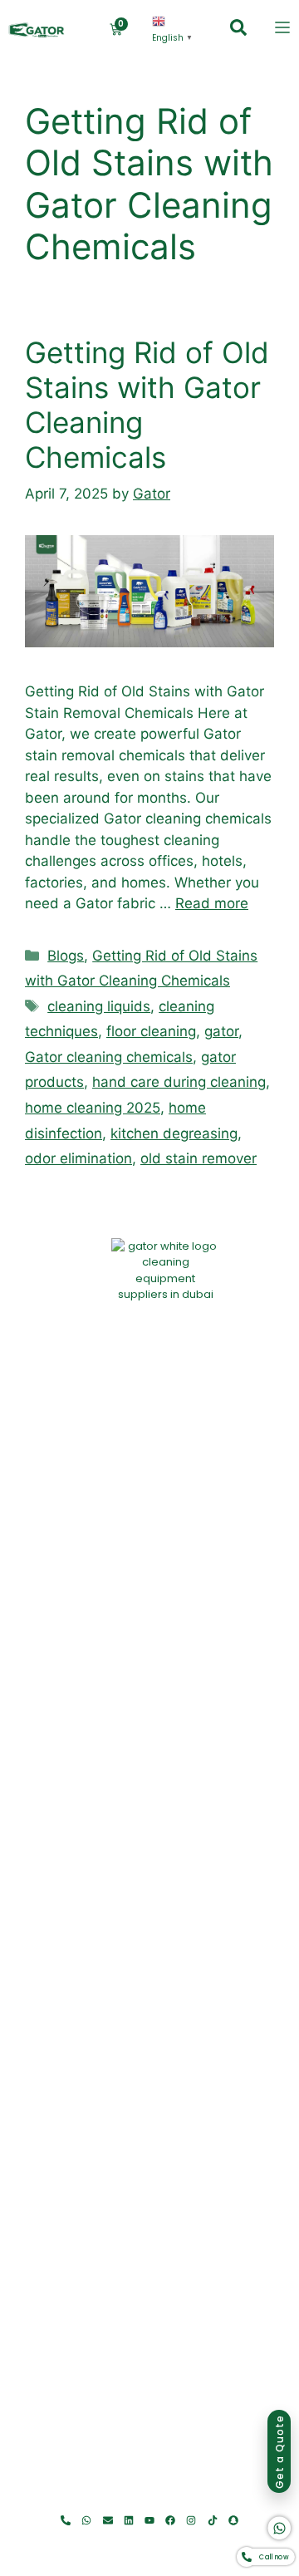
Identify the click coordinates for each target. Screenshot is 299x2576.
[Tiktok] (212, 2521)
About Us (83, 2502)
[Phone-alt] (66, 2521)
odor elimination (78, 1158)
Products (114, 2502)
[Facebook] (171, 2521)
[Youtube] (149, 2521)
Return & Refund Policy (52, 2545)
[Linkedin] (128, 2521)
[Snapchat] (233, 2521)
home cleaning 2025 (93, 1108)
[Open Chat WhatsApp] (280, 2529)
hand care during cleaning (179, 1082)
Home (57, 2502)
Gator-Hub (207, 2502)
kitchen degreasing (174, 1133)
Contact (237, 2502)
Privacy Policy (135, 2545)
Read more (212, 903)
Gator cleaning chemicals (109, 1057)
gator (221, 1031)
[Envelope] (108, 2521)
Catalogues (172, 2502)
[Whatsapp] (87, 2521)
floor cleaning (151, 1031)
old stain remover (199, 1158)
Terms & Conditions (215, 2545)
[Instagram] (191, 2521)
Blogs (66, 956)
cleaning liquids (99, 1006)
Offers (141, 2502)
